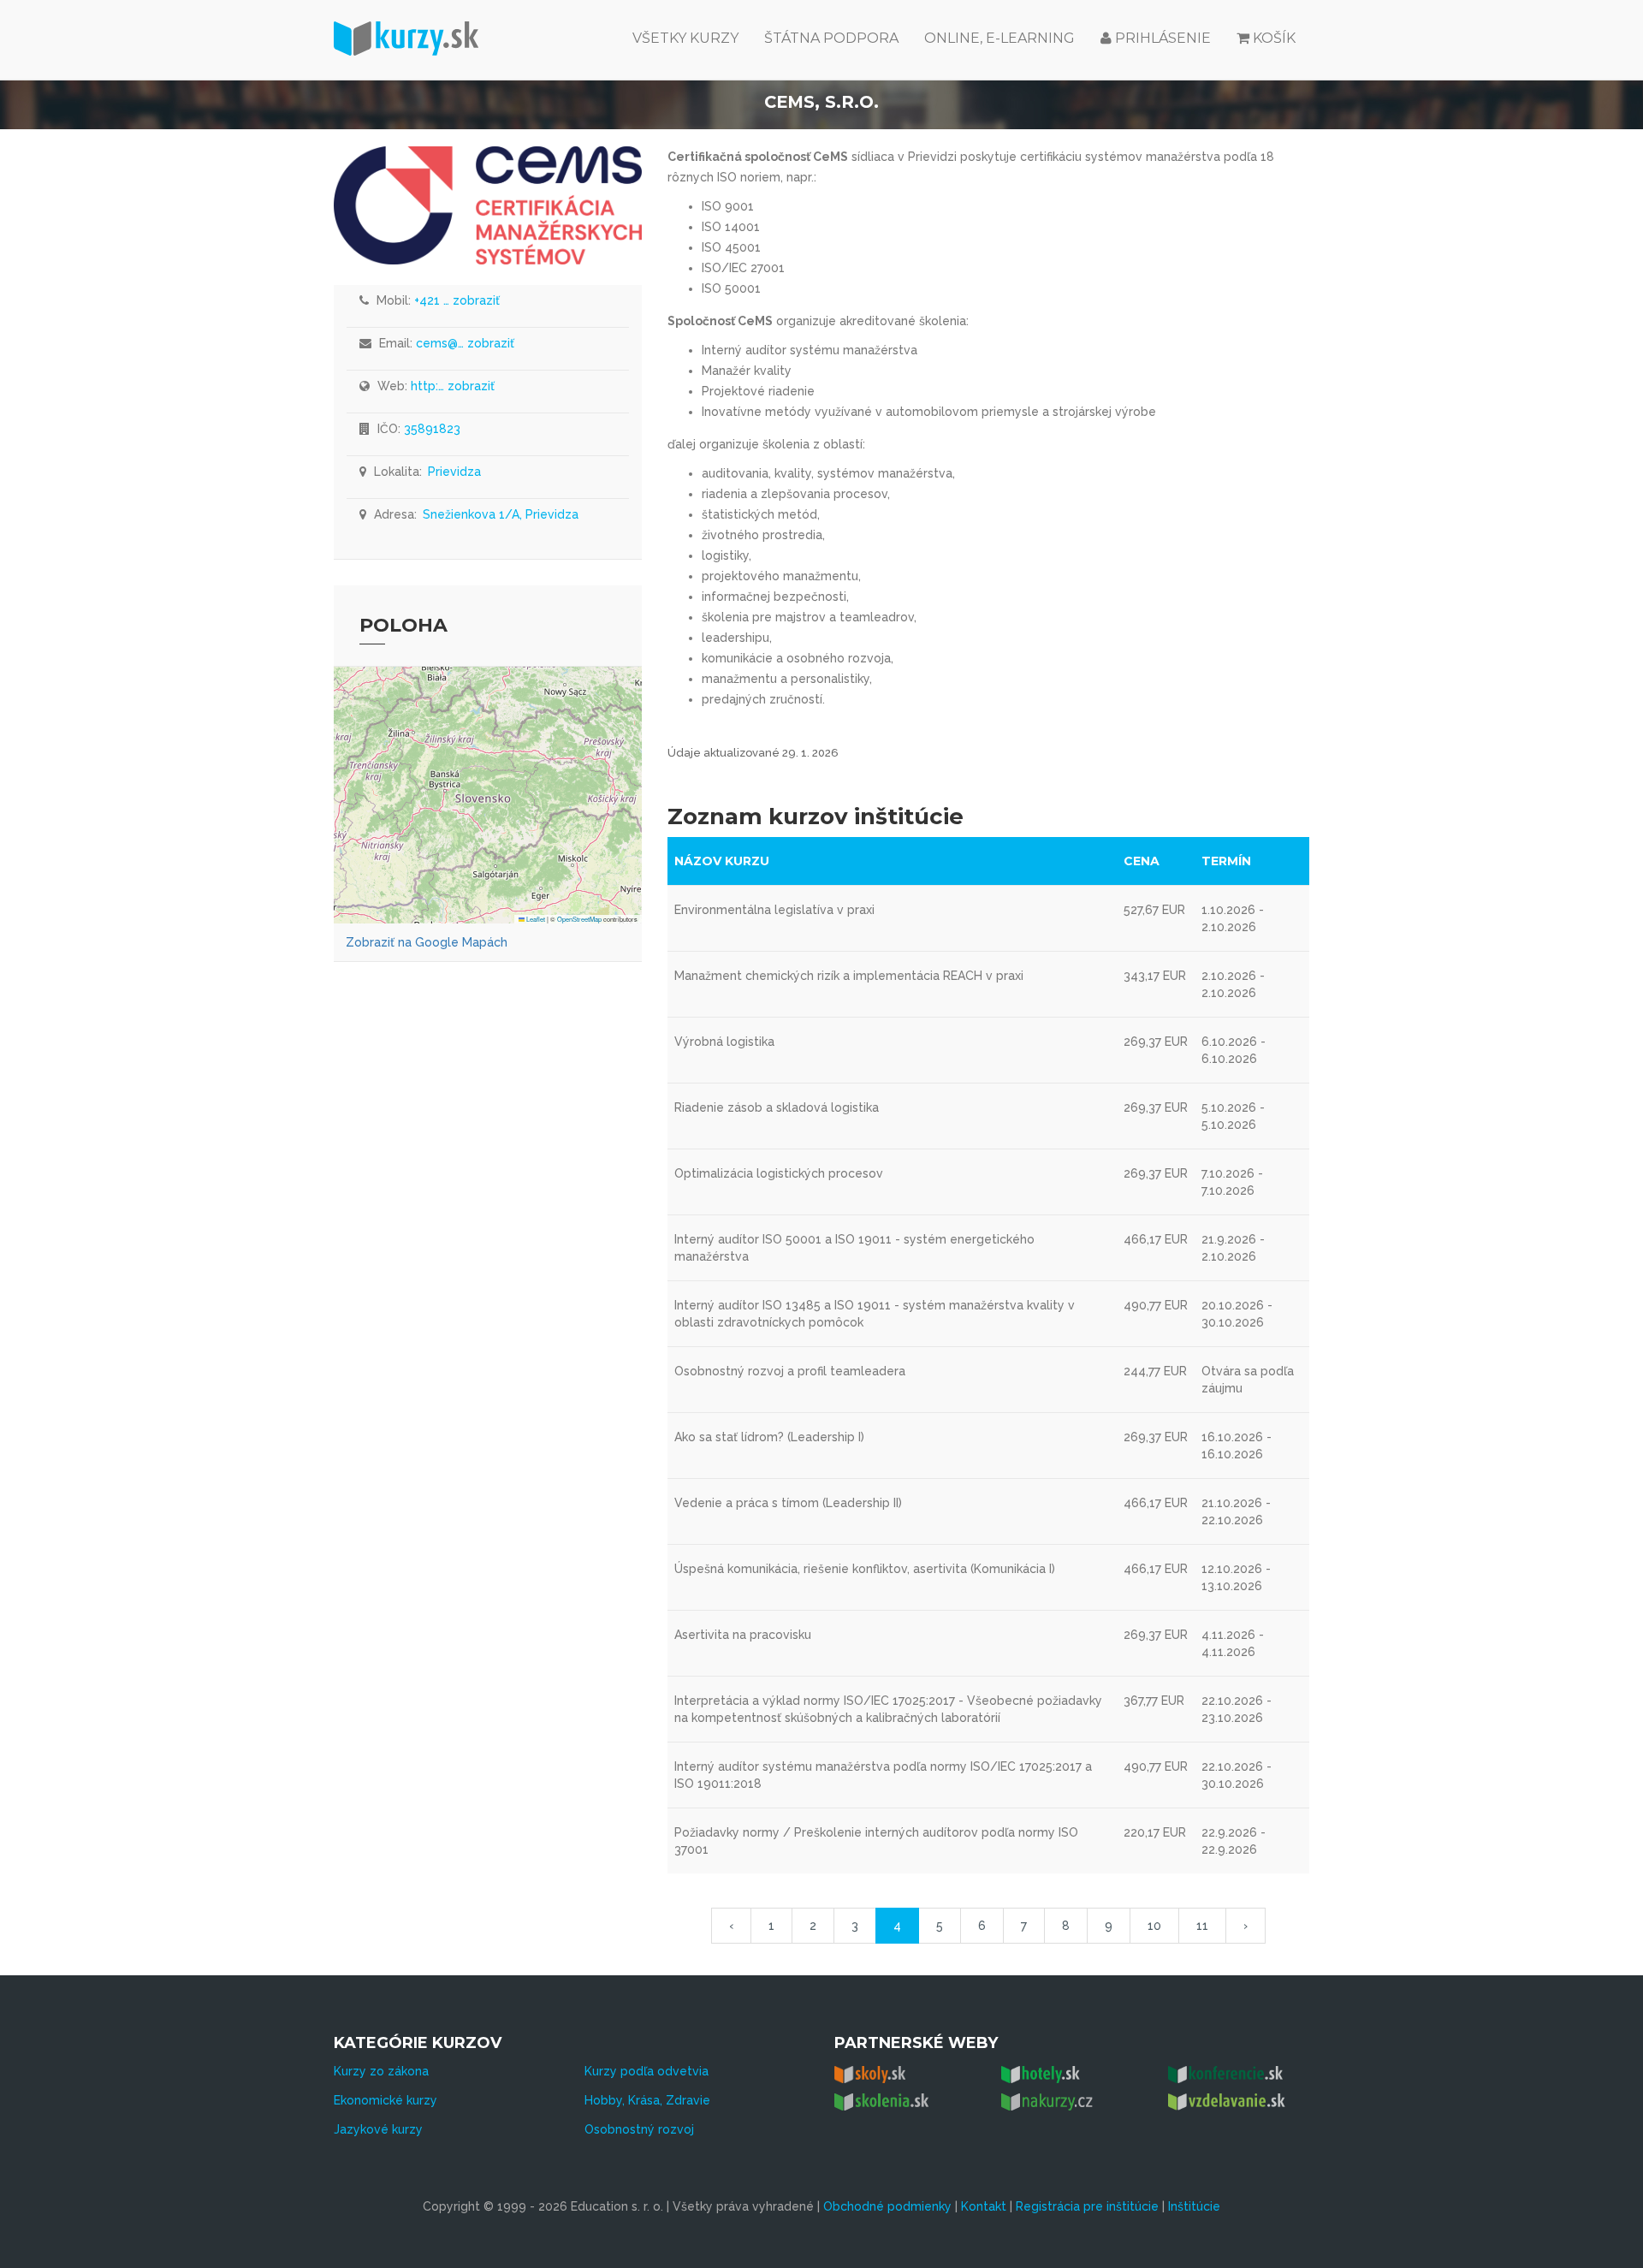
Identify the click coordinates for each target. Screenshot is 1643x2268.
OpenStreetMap (579, 919)
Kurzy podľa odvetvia (647, 2071)
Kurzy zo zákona (381, 2071)
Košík (1274, 38)
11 (1202, 1926)
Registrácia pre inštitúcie (1087, 2206)
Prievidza (454, 472)
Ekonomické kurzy (386, 2100)
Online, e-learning (999, 38)
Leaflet (535, 919)
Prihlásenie (1161, 38)
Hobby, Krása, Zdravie (647, 2100)
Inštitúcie (1194, 2206)
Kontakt (984, 2206)
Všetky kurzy (685, 38)
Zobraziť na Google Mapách (427, 942)
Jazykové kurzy (378, 2129)
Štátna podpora (831, 38)
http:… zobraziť (453, 386)
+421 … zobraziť (457, 300)
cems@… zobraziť (465, 343)
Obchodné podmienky (887, 2206)
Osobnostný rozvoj (639, 2129)
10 (1154, 1926)
